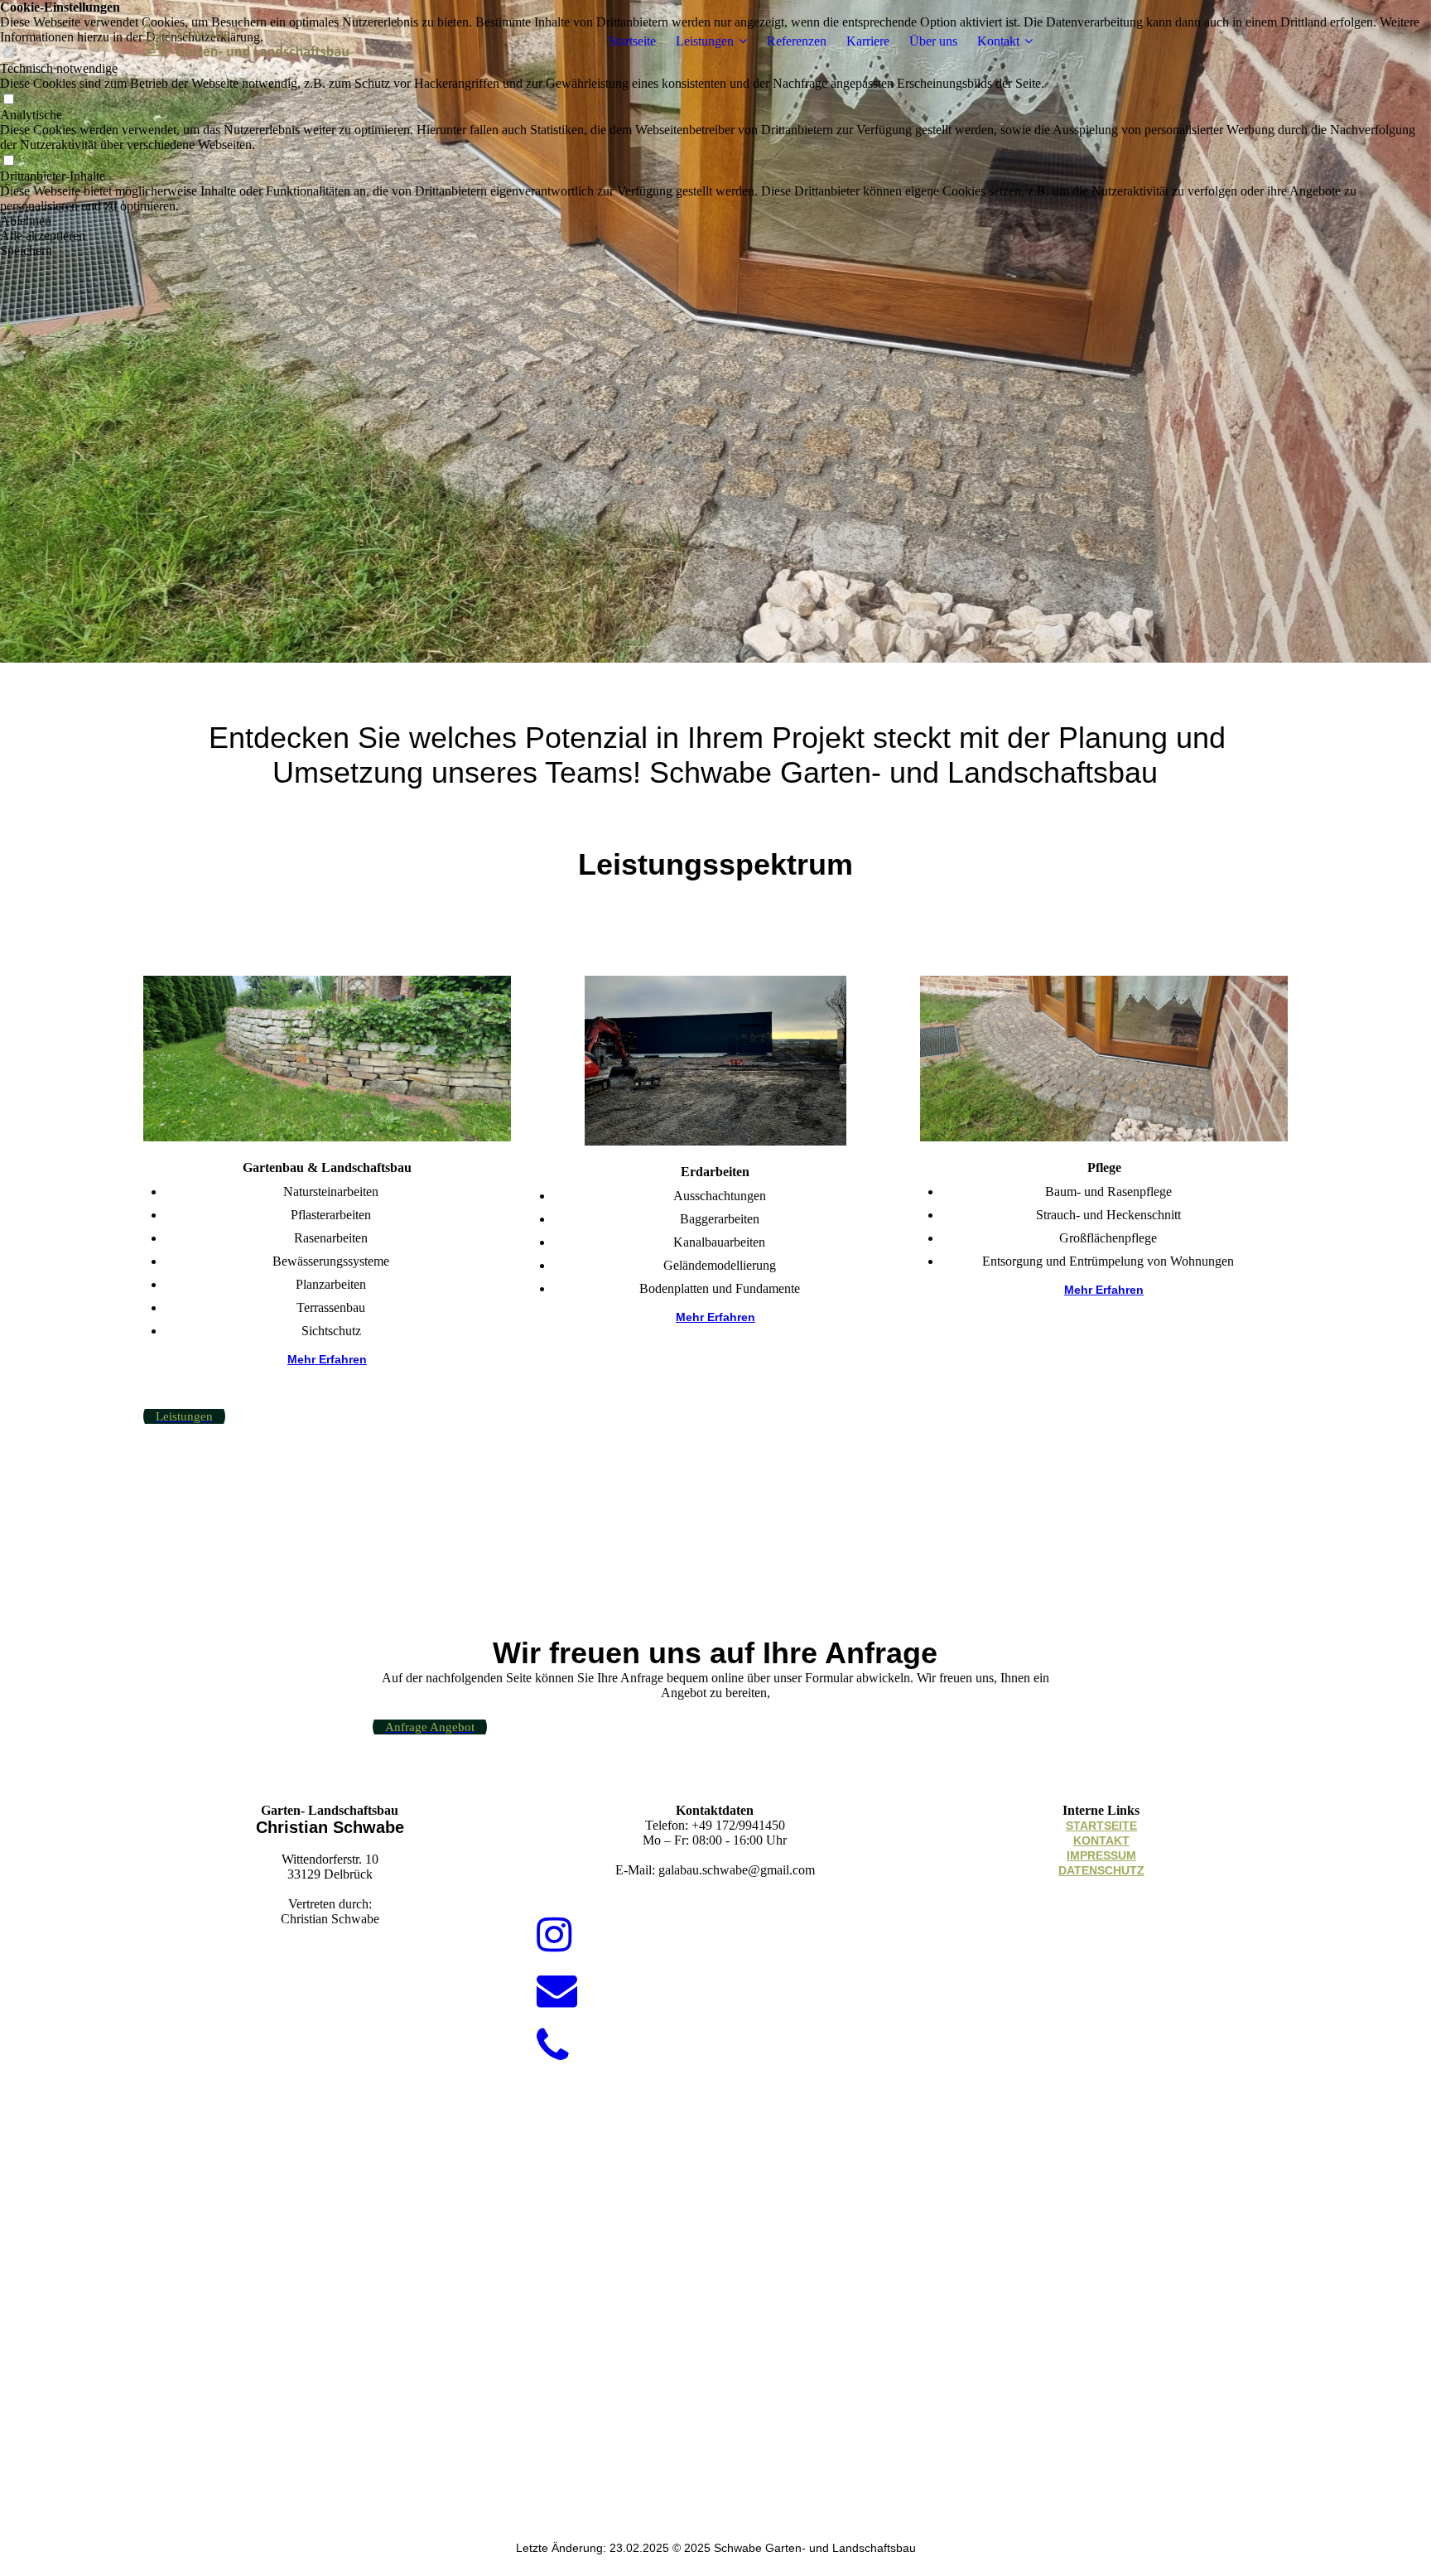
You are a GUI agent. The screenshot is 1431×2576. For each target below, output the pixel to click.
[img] (247, 41)
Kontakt (998, 41)
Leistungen (705, 41)
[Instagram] (554, 1935)
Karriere (868, 41)
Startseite (632, 41)
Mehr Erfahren (327, 1359)
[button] (715, 221)
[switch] (8, 100)
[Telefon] (553, 2046)
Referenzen (797, 41)
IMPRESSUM (1101, 1855)
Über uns (933, 41)
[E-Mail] (557, 1991)
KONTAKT (1101, 1840)
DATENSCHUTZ (1101, 1870)
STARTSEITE (1101, 1826)
